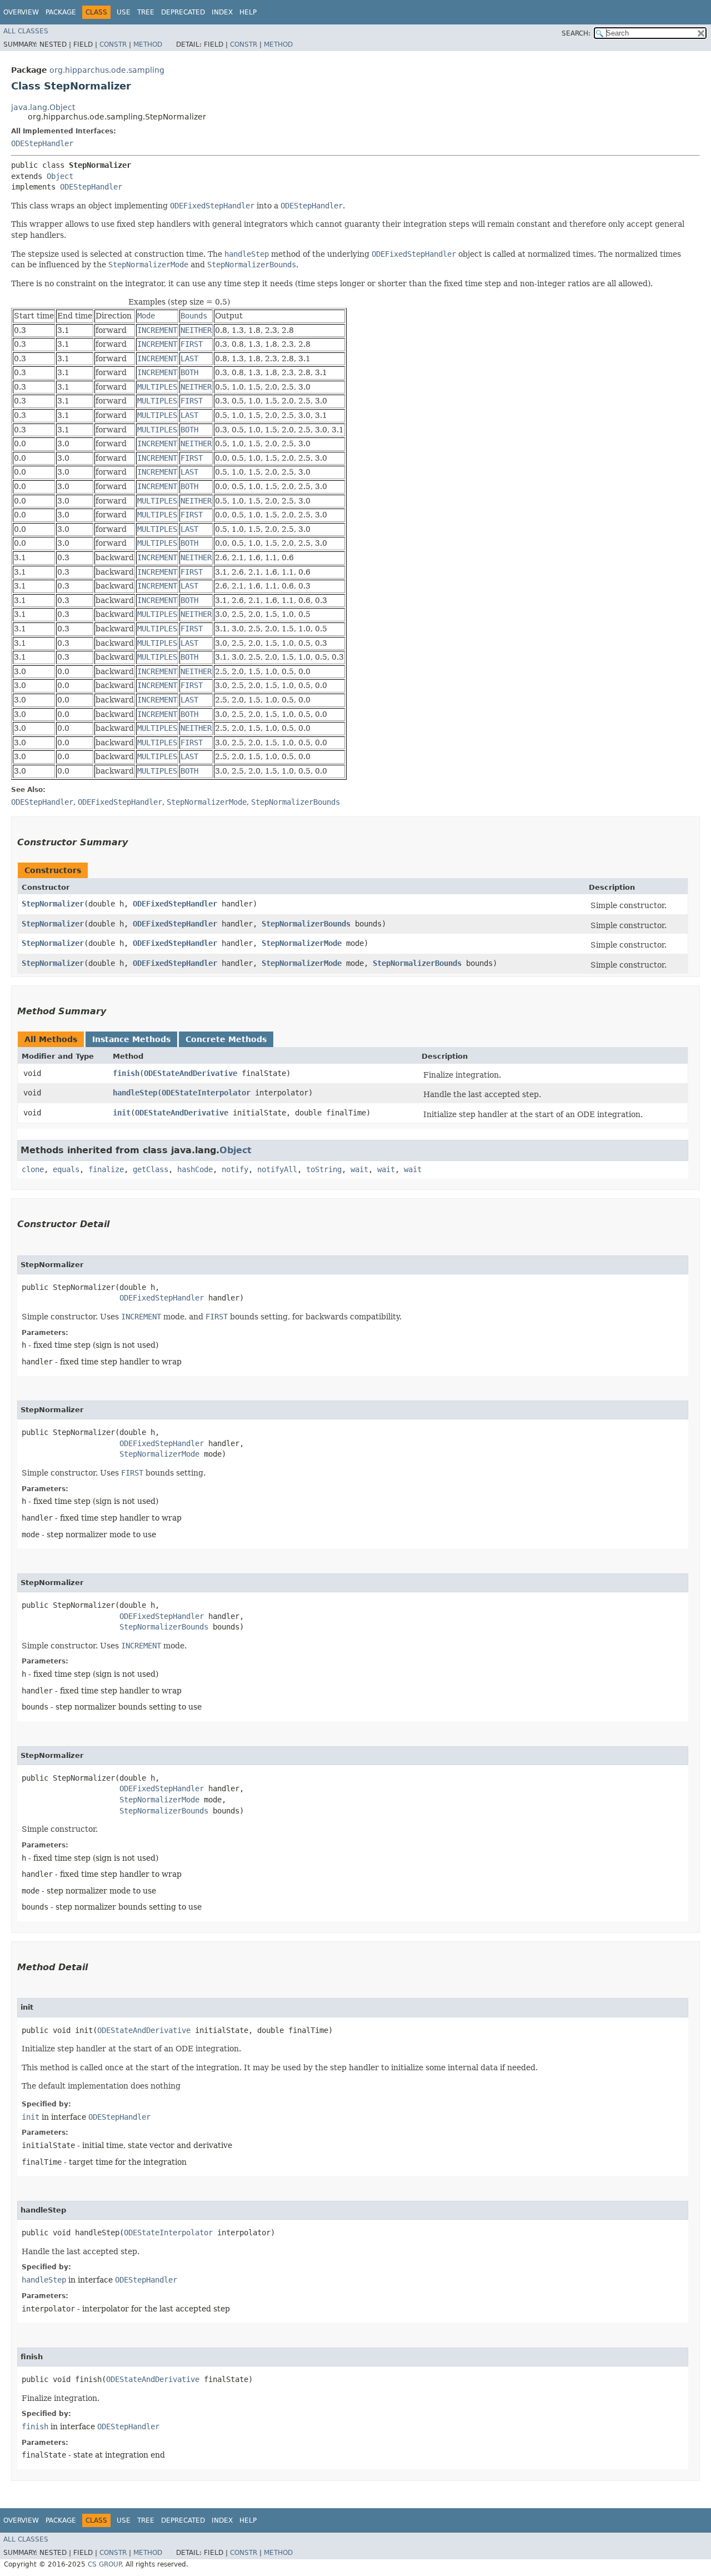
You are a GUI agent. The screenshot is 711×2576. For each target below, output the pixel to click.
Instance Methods (131, 1039)
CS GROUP (104, 2564)
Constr (113, 44)
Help (248, 12)
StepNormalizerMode (302, 943)
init (122, 1113)
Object (60, 176)
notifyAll (277, 1169)
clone (33, 1169)
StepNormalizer (53, 904)
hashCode (195, 1169)
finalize (106, 1169)
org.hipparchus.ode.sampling (107, 70)
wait (359, 1169)
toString (324, 1169)
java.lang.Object (43, 107)
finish (126, 1073)
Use (124, 12)
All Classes (26, 31)
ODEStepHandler (42, 143)
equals (66, 1169)
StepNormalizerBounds (306, 924)
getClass (151, 1169)
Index (222, 12)
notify (235, 1169)
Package (61, 12)
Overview (21, 12)
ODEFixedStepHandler (175, 904)
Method (148, 44)
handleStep (135, 1093)
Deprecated (183, 12)
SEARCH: (576, 33)
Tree (146, 12)
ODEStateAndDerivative (191, 1073)
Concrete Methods (226, 1039)
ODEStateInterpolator (206, 1093)
